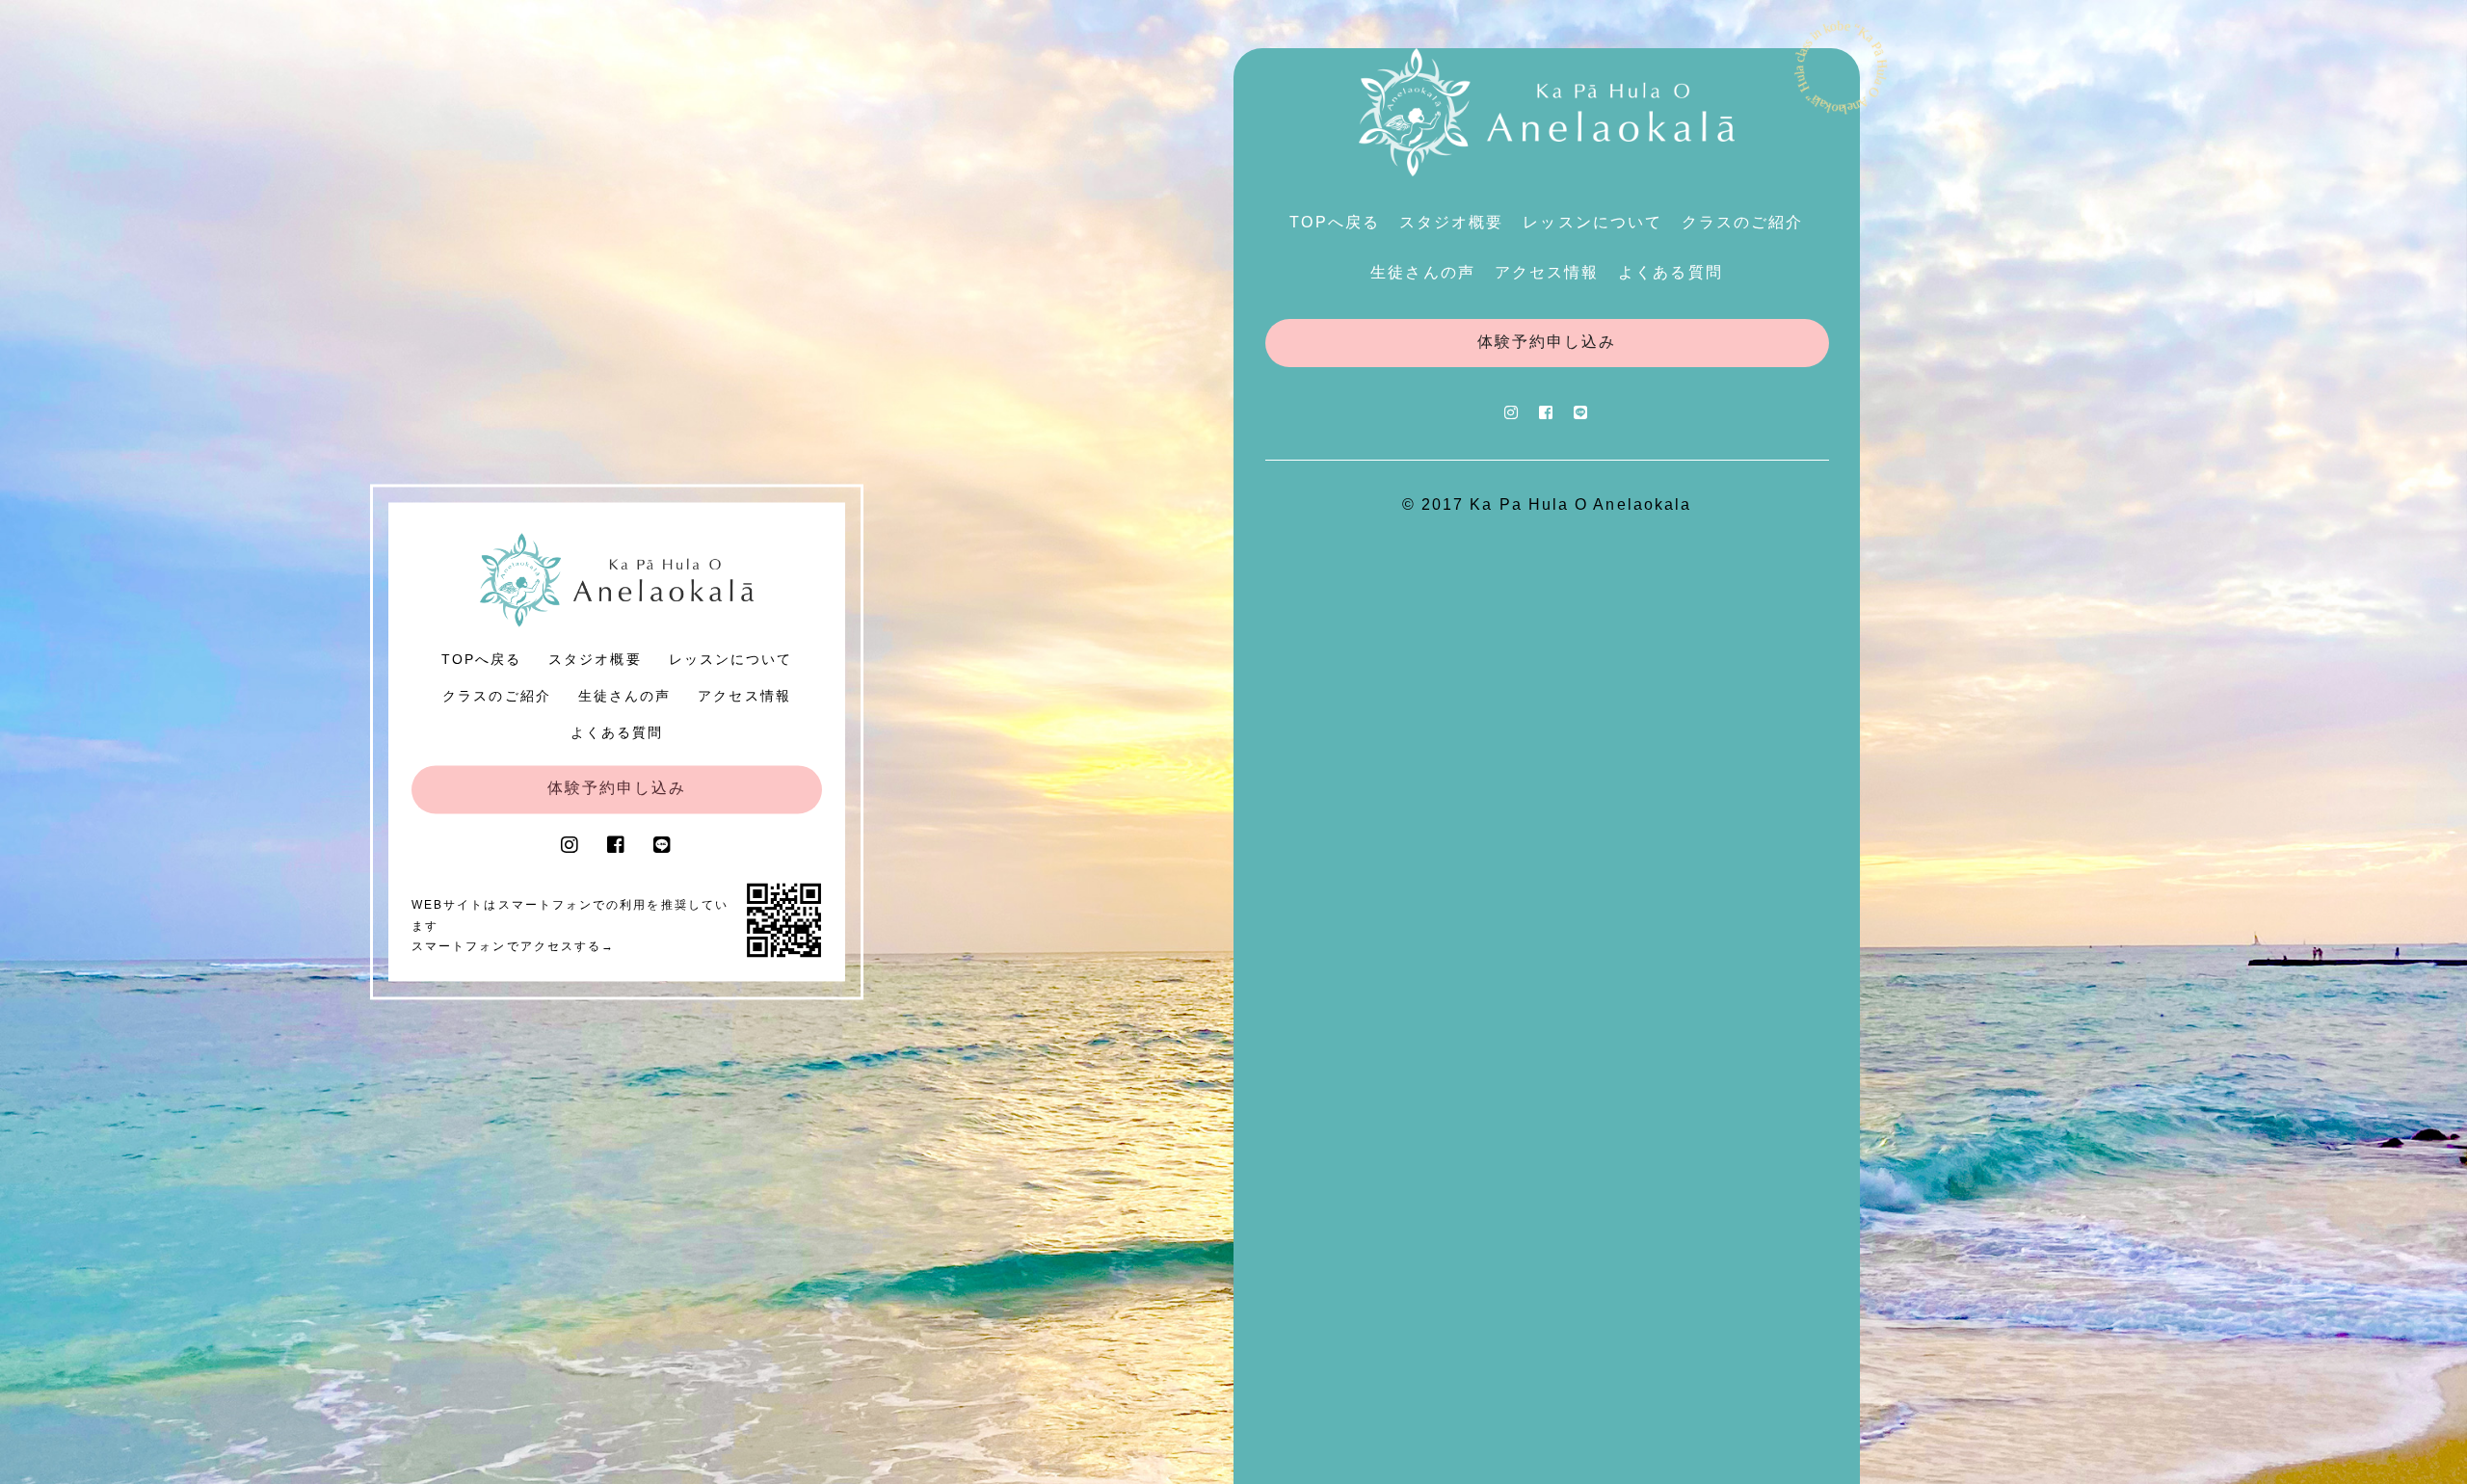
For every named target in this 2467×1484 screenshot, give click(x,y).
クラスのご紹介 (497, 697)
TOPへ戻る (481, 660)
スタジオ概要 (595, 660)
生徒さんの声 (624, 697)
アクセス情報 (744, 697)
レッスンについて (731, 660)
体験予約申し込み (617, 789)
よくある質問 (617, 732)
